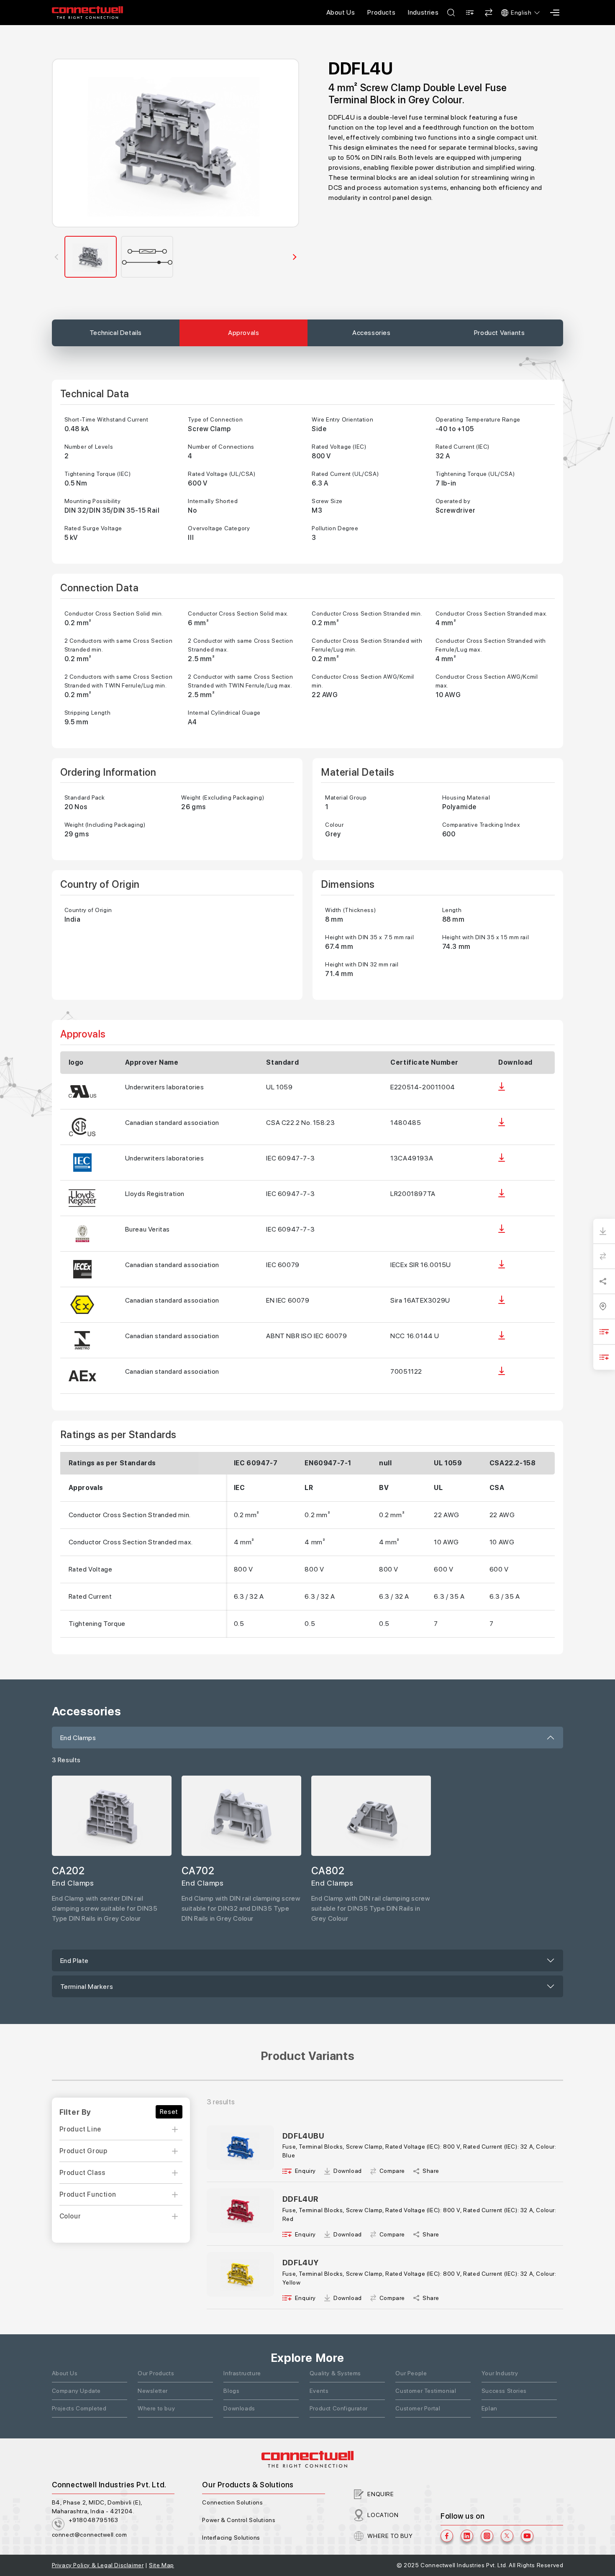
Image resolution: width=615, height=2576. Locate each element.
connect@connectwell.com (90, 2535)
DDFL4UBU (304, 2136)
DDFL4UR (300, 2199)
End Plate (74, 1961)
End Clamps (78, 1738)
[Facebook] (447, 2536)
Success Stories (504, 2391)
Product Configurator (339, 2408)
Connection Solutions (232, 2502)
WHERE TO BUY (390, 2536)
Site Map (161, 2565)
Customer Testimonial (426, 2391)
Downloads (239, 2408)
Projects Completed (79, 2408)
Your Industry (500, 2373)
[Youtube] (527, 2536)
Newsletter (153, 2391)
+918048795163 (94, 2520)
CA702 (198, 1871)
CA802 (328, 1871)
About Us (341, 12)
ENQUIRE (381, 2494)
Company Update (76, 2391)
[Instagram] (487, 2536)
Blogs (231, 2391)
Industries (423, 12)
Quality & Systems (335, 2373)
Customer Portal (418, 2408)
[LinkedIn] (467, 2536)
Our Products (156, 2373)
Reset (169, 2112)
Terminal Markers (87, 1987)
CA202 (68, 1871)
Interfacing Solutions (231, 2538)
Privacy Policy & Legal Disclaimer (98, 2565)
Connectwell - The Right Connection (87, 13)
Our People (411, 2373)
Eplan (489, 2408)
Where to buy (156, 2408)
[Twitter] (507, 2536)
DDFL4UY (301, 2263)
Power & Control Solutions (239, 2520)
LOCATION (383, 2515)
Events (319, 2391)
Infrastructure (242, 2373)
